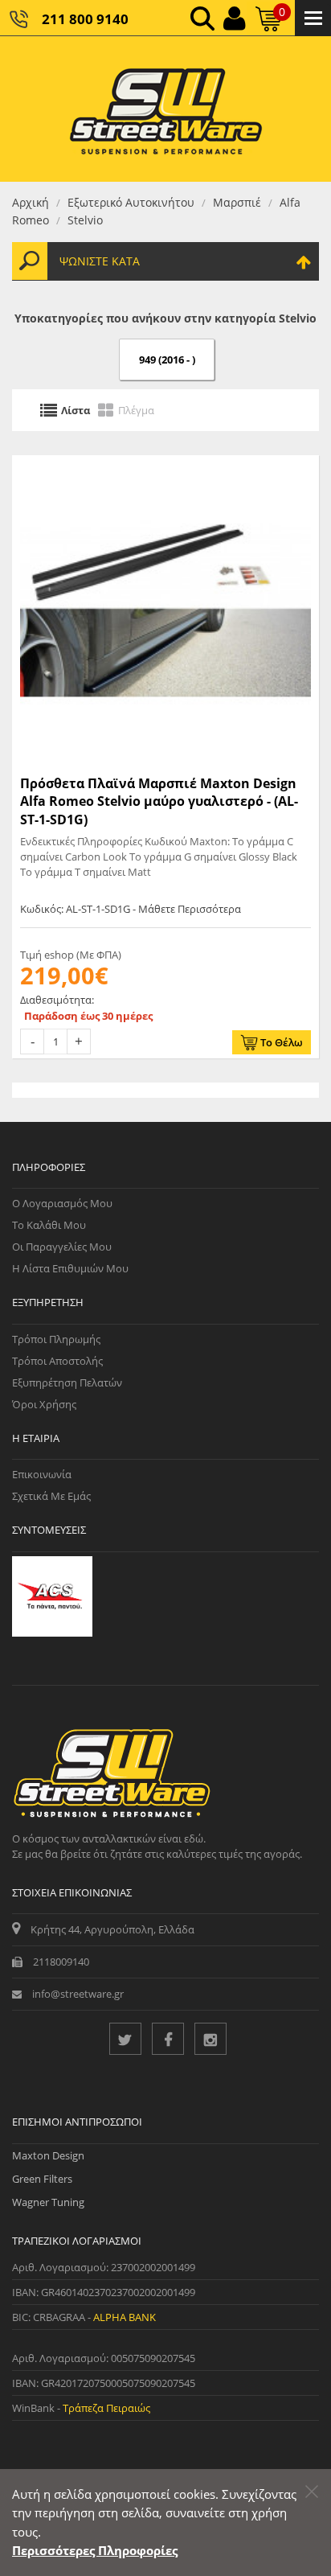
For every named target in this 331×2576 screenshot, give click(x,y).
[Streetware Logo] (166, 109)
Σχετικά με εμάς (51, 1496)
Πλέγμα (136, 410)
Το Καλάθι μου (49, 1225)
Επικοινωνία (42, 1474)
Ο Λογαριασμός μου (62, 1203)
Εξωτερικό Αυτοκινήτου (131, 202)
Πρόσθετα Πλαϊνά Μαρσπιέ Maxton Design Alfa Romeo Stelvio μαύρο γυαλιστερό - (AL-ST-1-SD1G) (159, 801)
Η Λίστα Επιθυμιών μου (70, 1268)
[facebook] (168, 2039)
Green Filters (42, 2179)
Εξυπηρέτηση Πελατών (67, 1382)
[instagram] (210, 2039)
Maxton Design (48, 2155)
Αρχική (31, 202)
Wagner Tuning (48, 2202)
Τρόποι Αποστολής (57, 1361)
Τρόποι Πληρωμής (56, 1339)
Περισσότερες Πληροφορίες (95, 2550)
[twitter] (125, 2039)
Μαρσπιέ (237, 202)
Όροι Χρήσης (44, 1404)
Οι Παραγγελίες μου (62, 1247)
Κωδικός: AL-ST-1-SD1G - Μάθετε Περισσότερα (131, 909)
